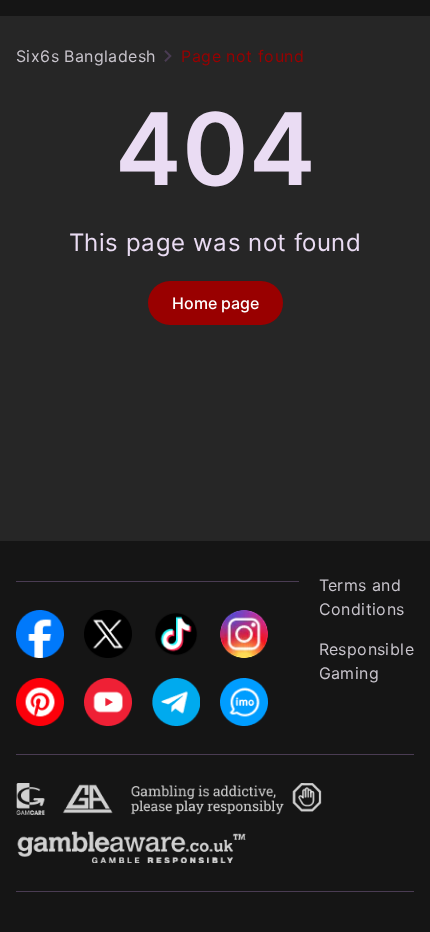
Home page (215, 303)
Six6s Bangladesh (85, 56)
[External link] (31, 795)
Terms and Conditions (362, 597)
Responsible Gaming (366, 661)
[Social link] (40, 622)
